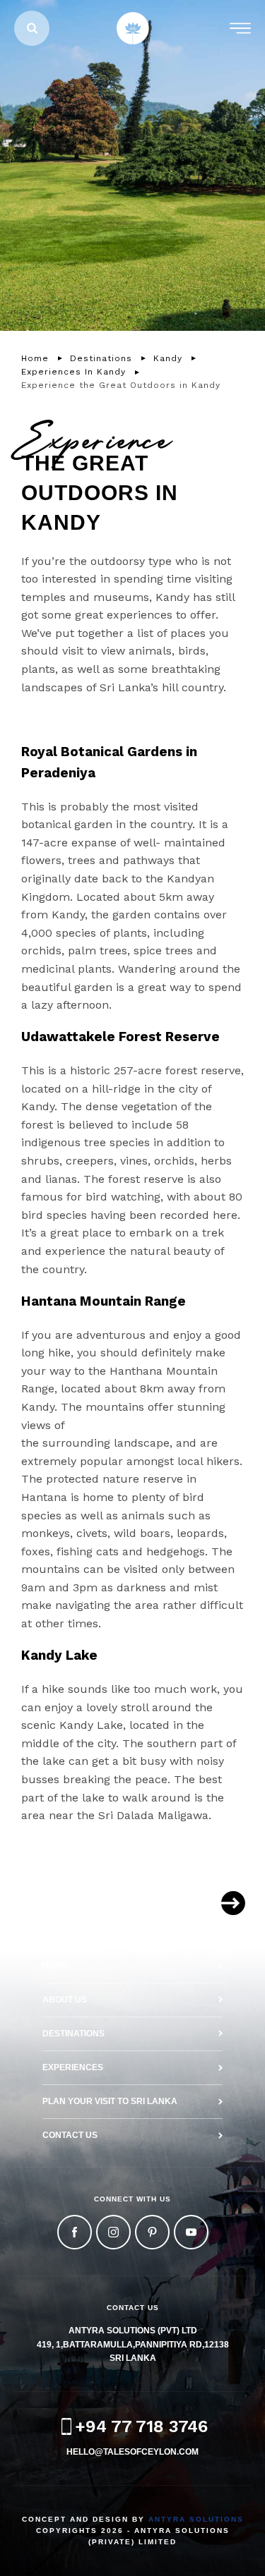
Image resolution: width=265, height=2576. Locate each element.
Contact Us (70, 2135)
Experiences (73, 2067)
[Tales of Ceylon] (133, 28)
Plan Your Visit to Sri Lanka (110, 2101)
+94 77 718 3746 (141, 2426)
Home (55, 1965)
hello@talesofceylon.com (132, 2452)
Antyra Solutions (196, 2519)
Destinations (73, 2034)
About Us (65, 2000)
